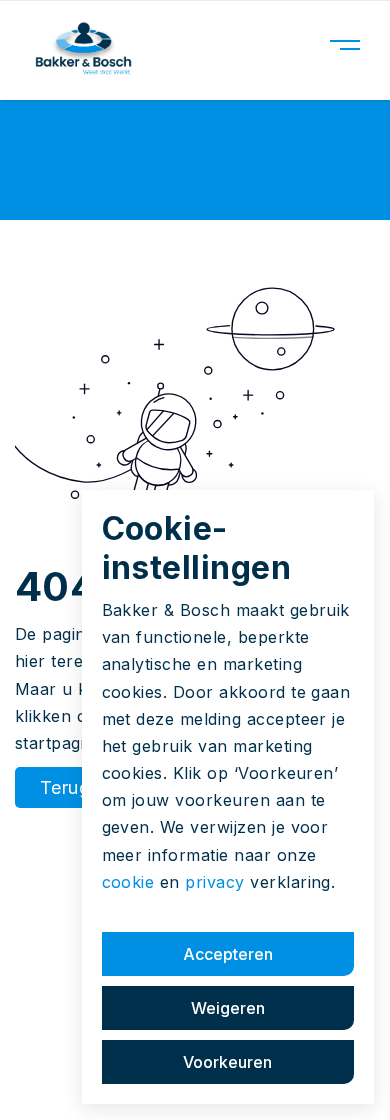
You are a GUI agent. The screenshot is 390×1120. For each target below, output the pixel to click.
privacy (214, 882)
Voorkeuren (227, 1062)
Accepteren (228, 954)
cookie (128, 882)
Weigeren (228, 1008)
